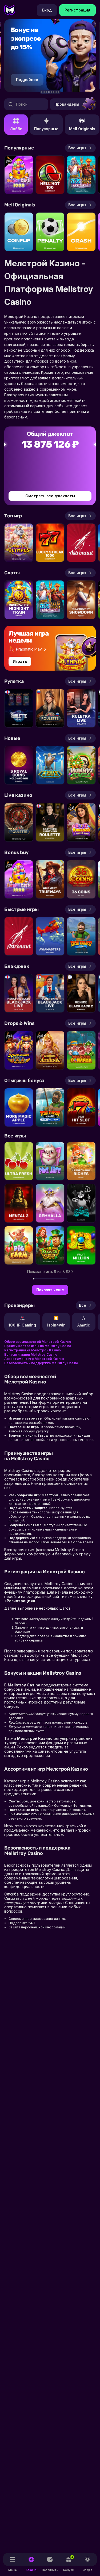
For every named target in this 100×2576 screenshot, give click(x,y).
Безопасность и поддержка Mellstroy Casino (41, 1363)
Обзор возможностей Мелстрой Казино (38, 1342)
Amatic (84, 1325)
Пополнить (50, 2570)
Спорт (87, 2570)
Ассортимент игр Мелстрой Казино (34, 1359)
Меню (13, 2570)
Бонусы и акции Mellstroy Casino (31, 1354)
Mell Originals (82, 129)
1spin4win (56, 1325)
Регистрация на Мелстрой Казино (33, 1350)
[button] (42, 92)
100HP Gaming (22, 1325)
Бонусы (69, 2563)
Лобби (16, 129)
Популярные (46, 129)
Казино (31, 2570)
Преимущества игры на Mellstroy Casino (38, 1346)
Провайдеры (67, 104)
